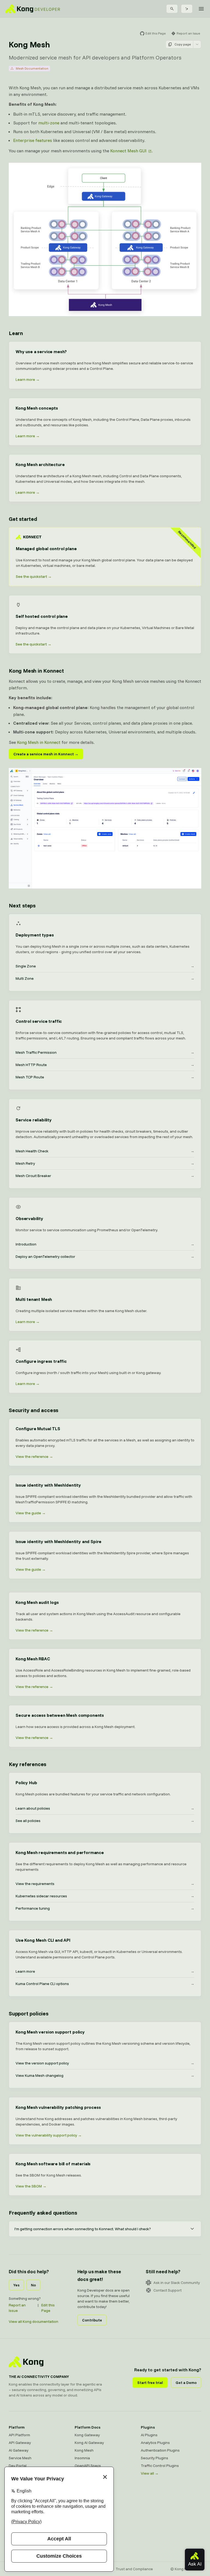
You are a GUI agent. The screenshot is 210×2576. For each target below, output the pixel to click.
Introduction (105, 1244)
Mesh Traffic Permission (105, 1052)
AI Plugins (149, 2435)
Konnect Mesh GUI (128, 151)
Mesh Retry (105, 1163)
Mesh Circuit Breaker (105, 1176)
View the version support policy (105, 2063)
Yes (16, 2285)
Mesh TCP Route (105, 1077)
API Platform (19, 2435)
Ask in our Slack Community (177, 2283)
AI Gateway (19, 2450)
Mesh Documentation (32, 68)
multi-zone (49, 123)
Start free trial (150, 2383)
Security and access (33, 1410)
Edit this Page (48, 2308)
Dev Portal (18, 2466)
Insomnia (82, 2458)
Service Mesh (20, 2458)
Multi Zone (105, 978)
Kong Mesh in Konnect (36, 671)
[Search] (172, 9)
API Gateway (20, 2443)
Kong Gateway (87, 2435)
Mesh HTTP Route (105, 1065)
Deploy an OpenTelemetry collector (105, 1256)
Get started (23, 519)
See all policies (105, 1821)
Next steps (22, 905)
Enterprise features (33, 140)
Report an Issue (17, 2308)
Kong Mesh (84, 2450)
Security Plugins (154, 2458)
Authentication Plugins (160, 2450)
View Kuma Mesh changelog (105, 2075)
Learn (16, 333)
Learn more (105, 1971)
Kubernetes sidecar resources (105, 1896)
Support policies (29, 2013)
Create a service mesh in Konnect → (46, 754)
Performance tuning (105, 1908)
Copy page (183, 44)
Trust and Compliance (134, 2569)
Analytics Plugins (155, 2443)
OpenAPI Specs (88, 2466)
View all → (150, 2473)
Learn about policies (105, 1808)
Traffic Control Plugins (160, 2466)
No (33, 2285)
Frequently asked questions (43, 2213)
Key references (27, 1764)
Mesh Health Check (105, 1151)
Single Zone (105, 966)
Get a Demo (186, 2383)
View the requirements (105, 1884)
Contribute (92, 2320)
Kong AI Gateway (89, 2443)
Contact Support (167, 2290)
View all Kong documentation (33, 2321)
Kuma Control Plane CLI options (105, 1984)
